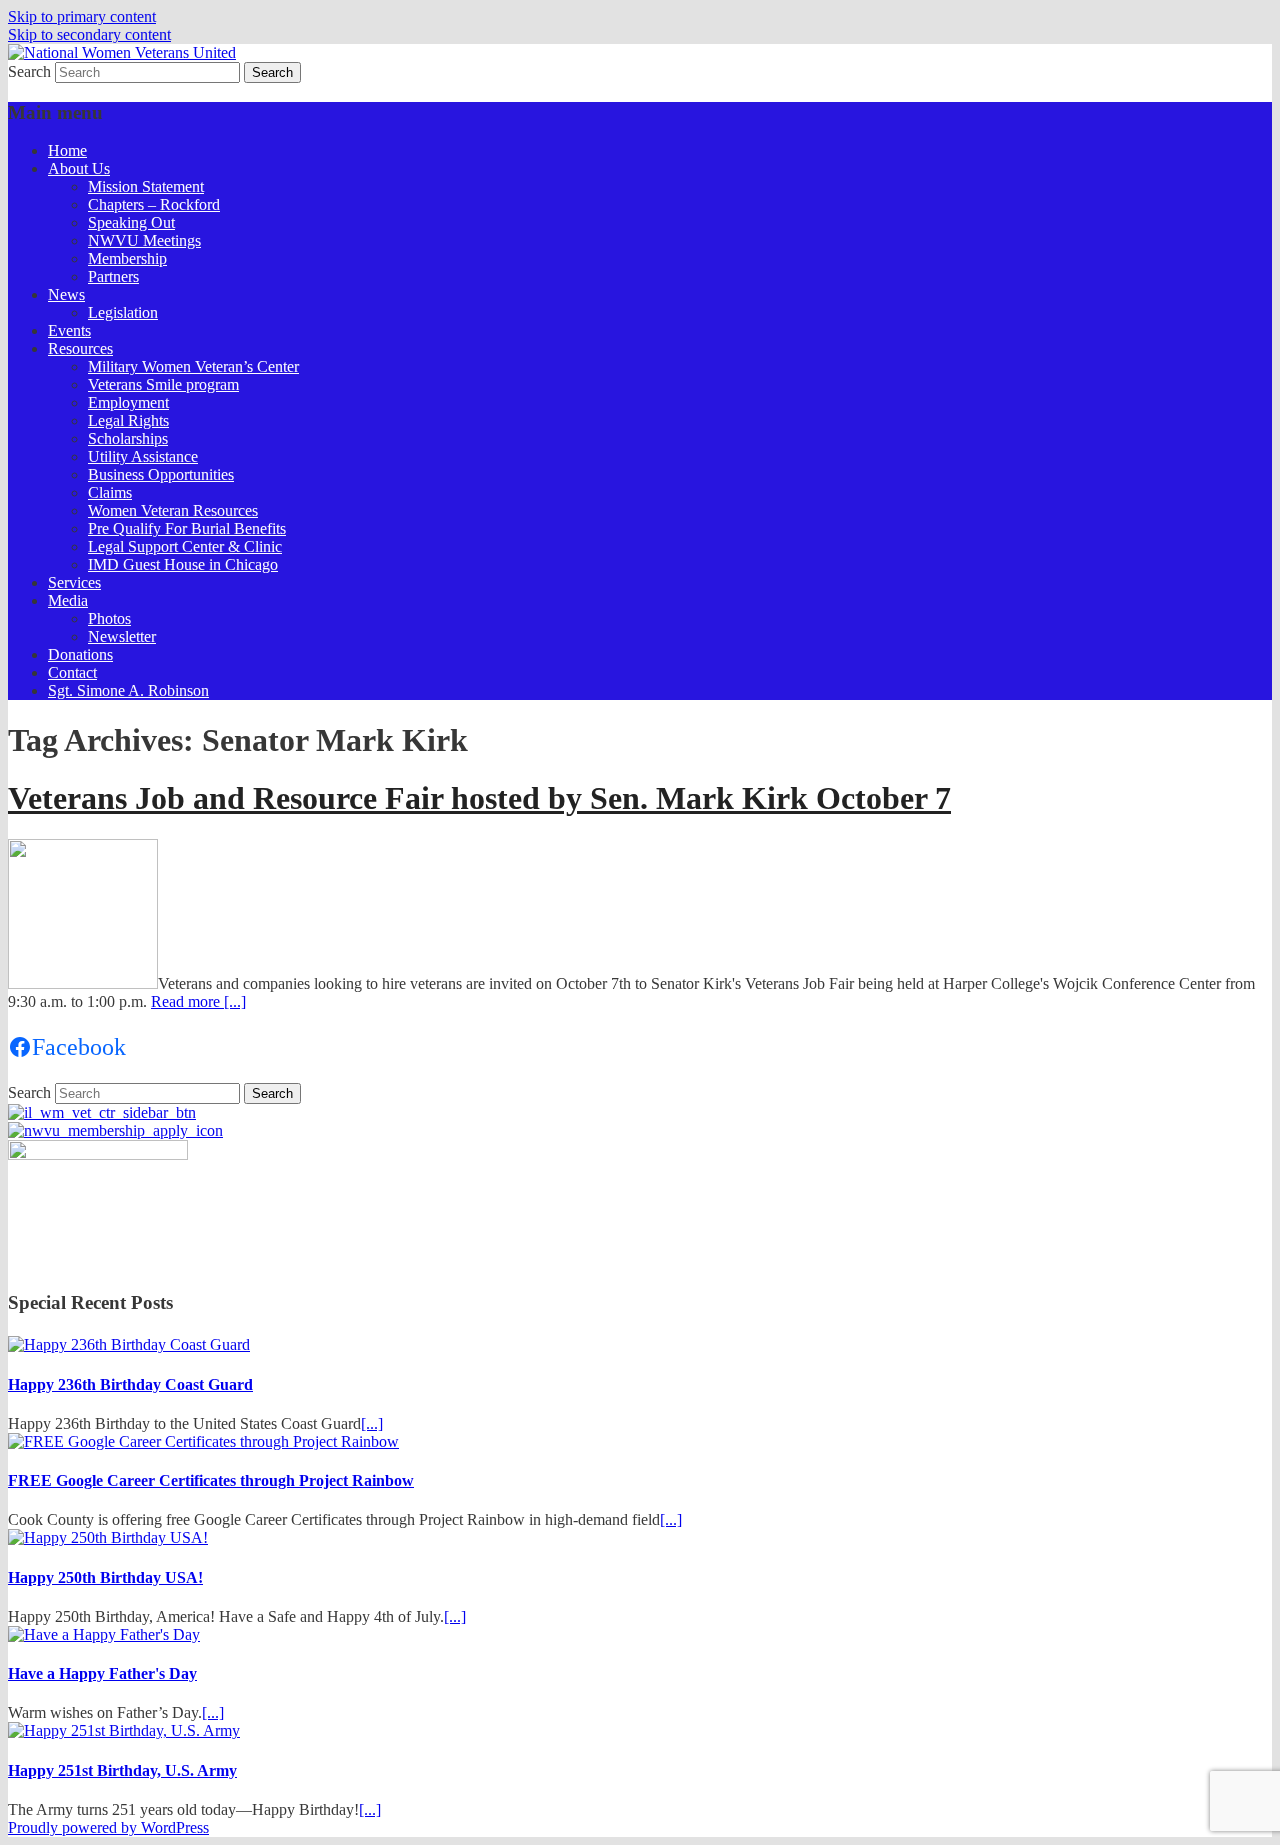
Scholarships (128, 438)
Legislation (123, 312)
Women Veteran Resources (173, 510)
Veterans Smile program (163, 384)
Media (68, 600)
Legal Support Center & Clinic (185, 546)
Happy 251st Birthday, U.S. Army (122, 1770)
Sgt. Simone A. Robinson (128, 690)
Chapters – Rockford (154, 204)
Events (69, 330)
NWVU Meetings (144, 240)
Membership (127, 258)
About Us (79, 168)
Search (29, 71)
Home (67, 150)
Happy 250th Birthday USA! (105, 1577)
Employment (128, 402)
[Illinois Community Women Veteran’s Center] (102, 1112)
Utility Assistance (143, 456)
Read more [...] (198, 1001)
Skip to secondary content (89, 34)
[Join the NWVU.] (115, 1130)
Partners (113, 276)
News (66, 294)
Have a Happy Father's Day (102, 1673)
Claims (110, 492)
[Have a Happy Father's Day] (104, 1634)
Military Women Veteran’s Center (193, 366)
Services (74, 582)
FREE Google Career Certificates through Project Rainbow (211, 1480)
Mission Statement (146, 186)
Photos (109, 618)
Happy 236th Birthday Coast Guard (130, 1384)
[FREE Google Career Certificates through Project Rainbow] (203, 1441)
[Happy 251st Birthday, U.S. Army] (124, 1730)
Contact (72, 672)
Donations (80, 654)
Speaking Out (131, 222)
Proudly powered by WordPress (108, 1827)
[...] (372, 1423)
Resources (80, 348)
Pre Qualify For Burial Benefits (187, 528)
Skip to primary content (82, 16)
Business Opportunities (161, 474)
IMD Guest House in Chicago (183, 564)
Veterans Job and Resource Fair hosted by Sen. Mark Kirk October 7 (479, 798)
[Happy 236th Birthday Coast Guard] (129, 1344)
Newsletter (122, 636)
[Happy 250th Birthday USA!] (108, 1537)
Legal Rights (128, 420)
